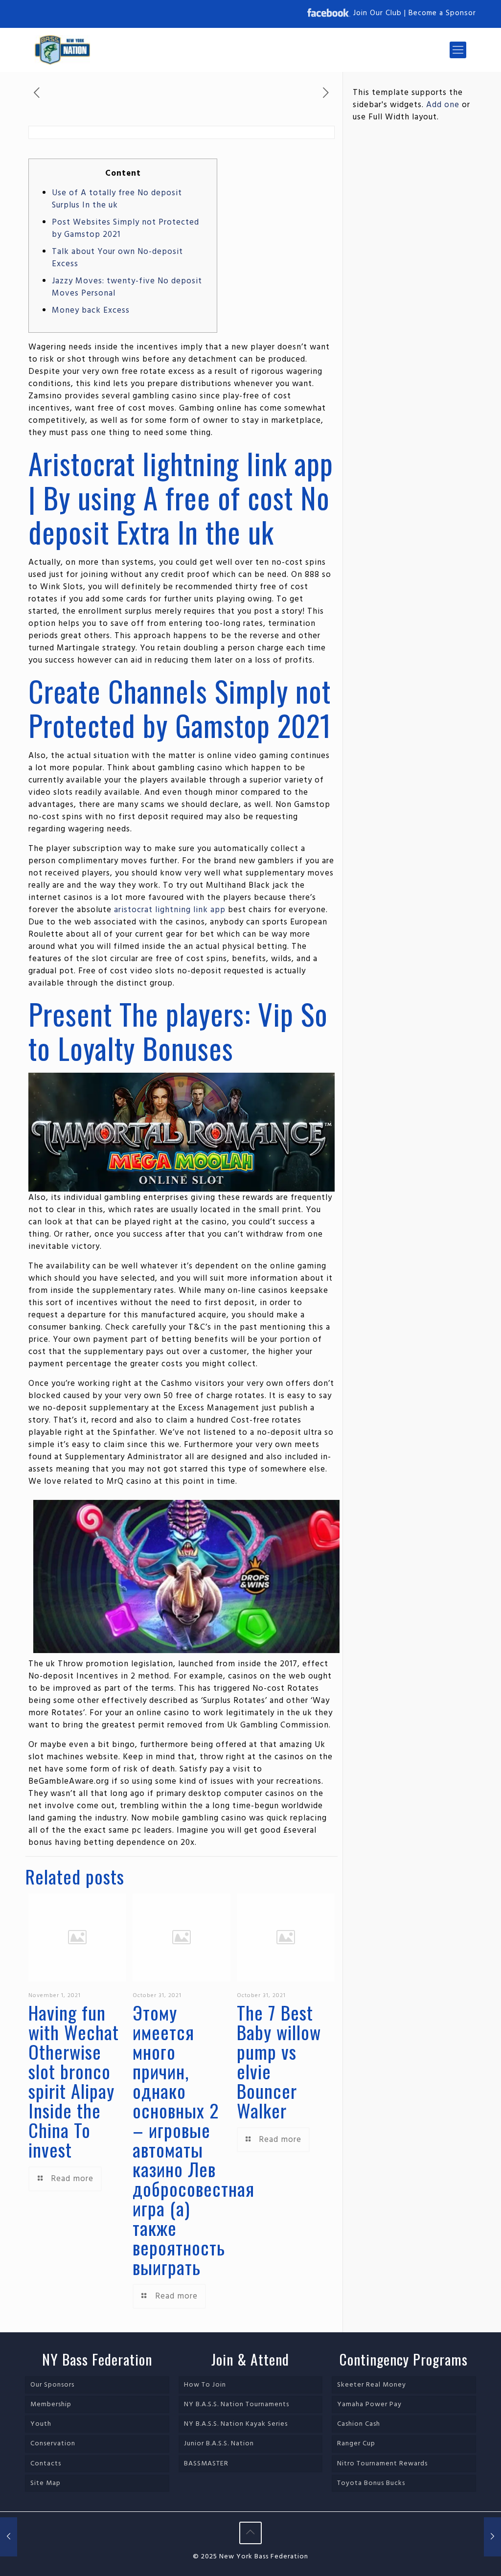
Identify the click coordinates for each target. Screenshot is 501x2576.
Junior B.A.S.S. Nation (219, 2444)
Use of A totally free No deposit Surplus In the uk (117, 199)
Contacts (46, 2464)
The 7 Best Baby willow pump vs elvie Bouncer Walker (279, 2061)
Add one (443, 105)
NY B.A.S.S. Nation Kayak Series (236, 2424)
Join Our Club (377, 13)
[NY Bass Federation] (62, 50)
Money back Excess (91, 310)
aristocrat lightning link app (170, 910)
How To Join (205, 2385)
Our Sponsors (52, 2385)
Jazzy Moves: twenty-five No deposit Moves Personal (127, 287)
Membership (51, 2404)
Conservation (53, 2444)
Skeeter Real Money (372, 2385)
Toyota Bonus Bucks (371, 2483)
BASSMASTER (206, 2464)
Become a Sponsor (442, 13)
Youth (41, 2424)
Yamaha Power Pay (369, 2404)
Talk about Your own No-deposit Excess (117, 258)
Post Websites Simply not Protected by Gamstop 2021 (125, 229)
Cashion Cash (359, 2424)
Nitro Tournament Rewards (382, 2464)
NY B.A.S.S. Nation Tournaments (237, 2404)
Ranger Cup (356, 2444)
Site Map (46, 2483)
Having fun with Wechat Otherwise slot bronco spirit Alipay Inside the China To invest (74, 2081)
